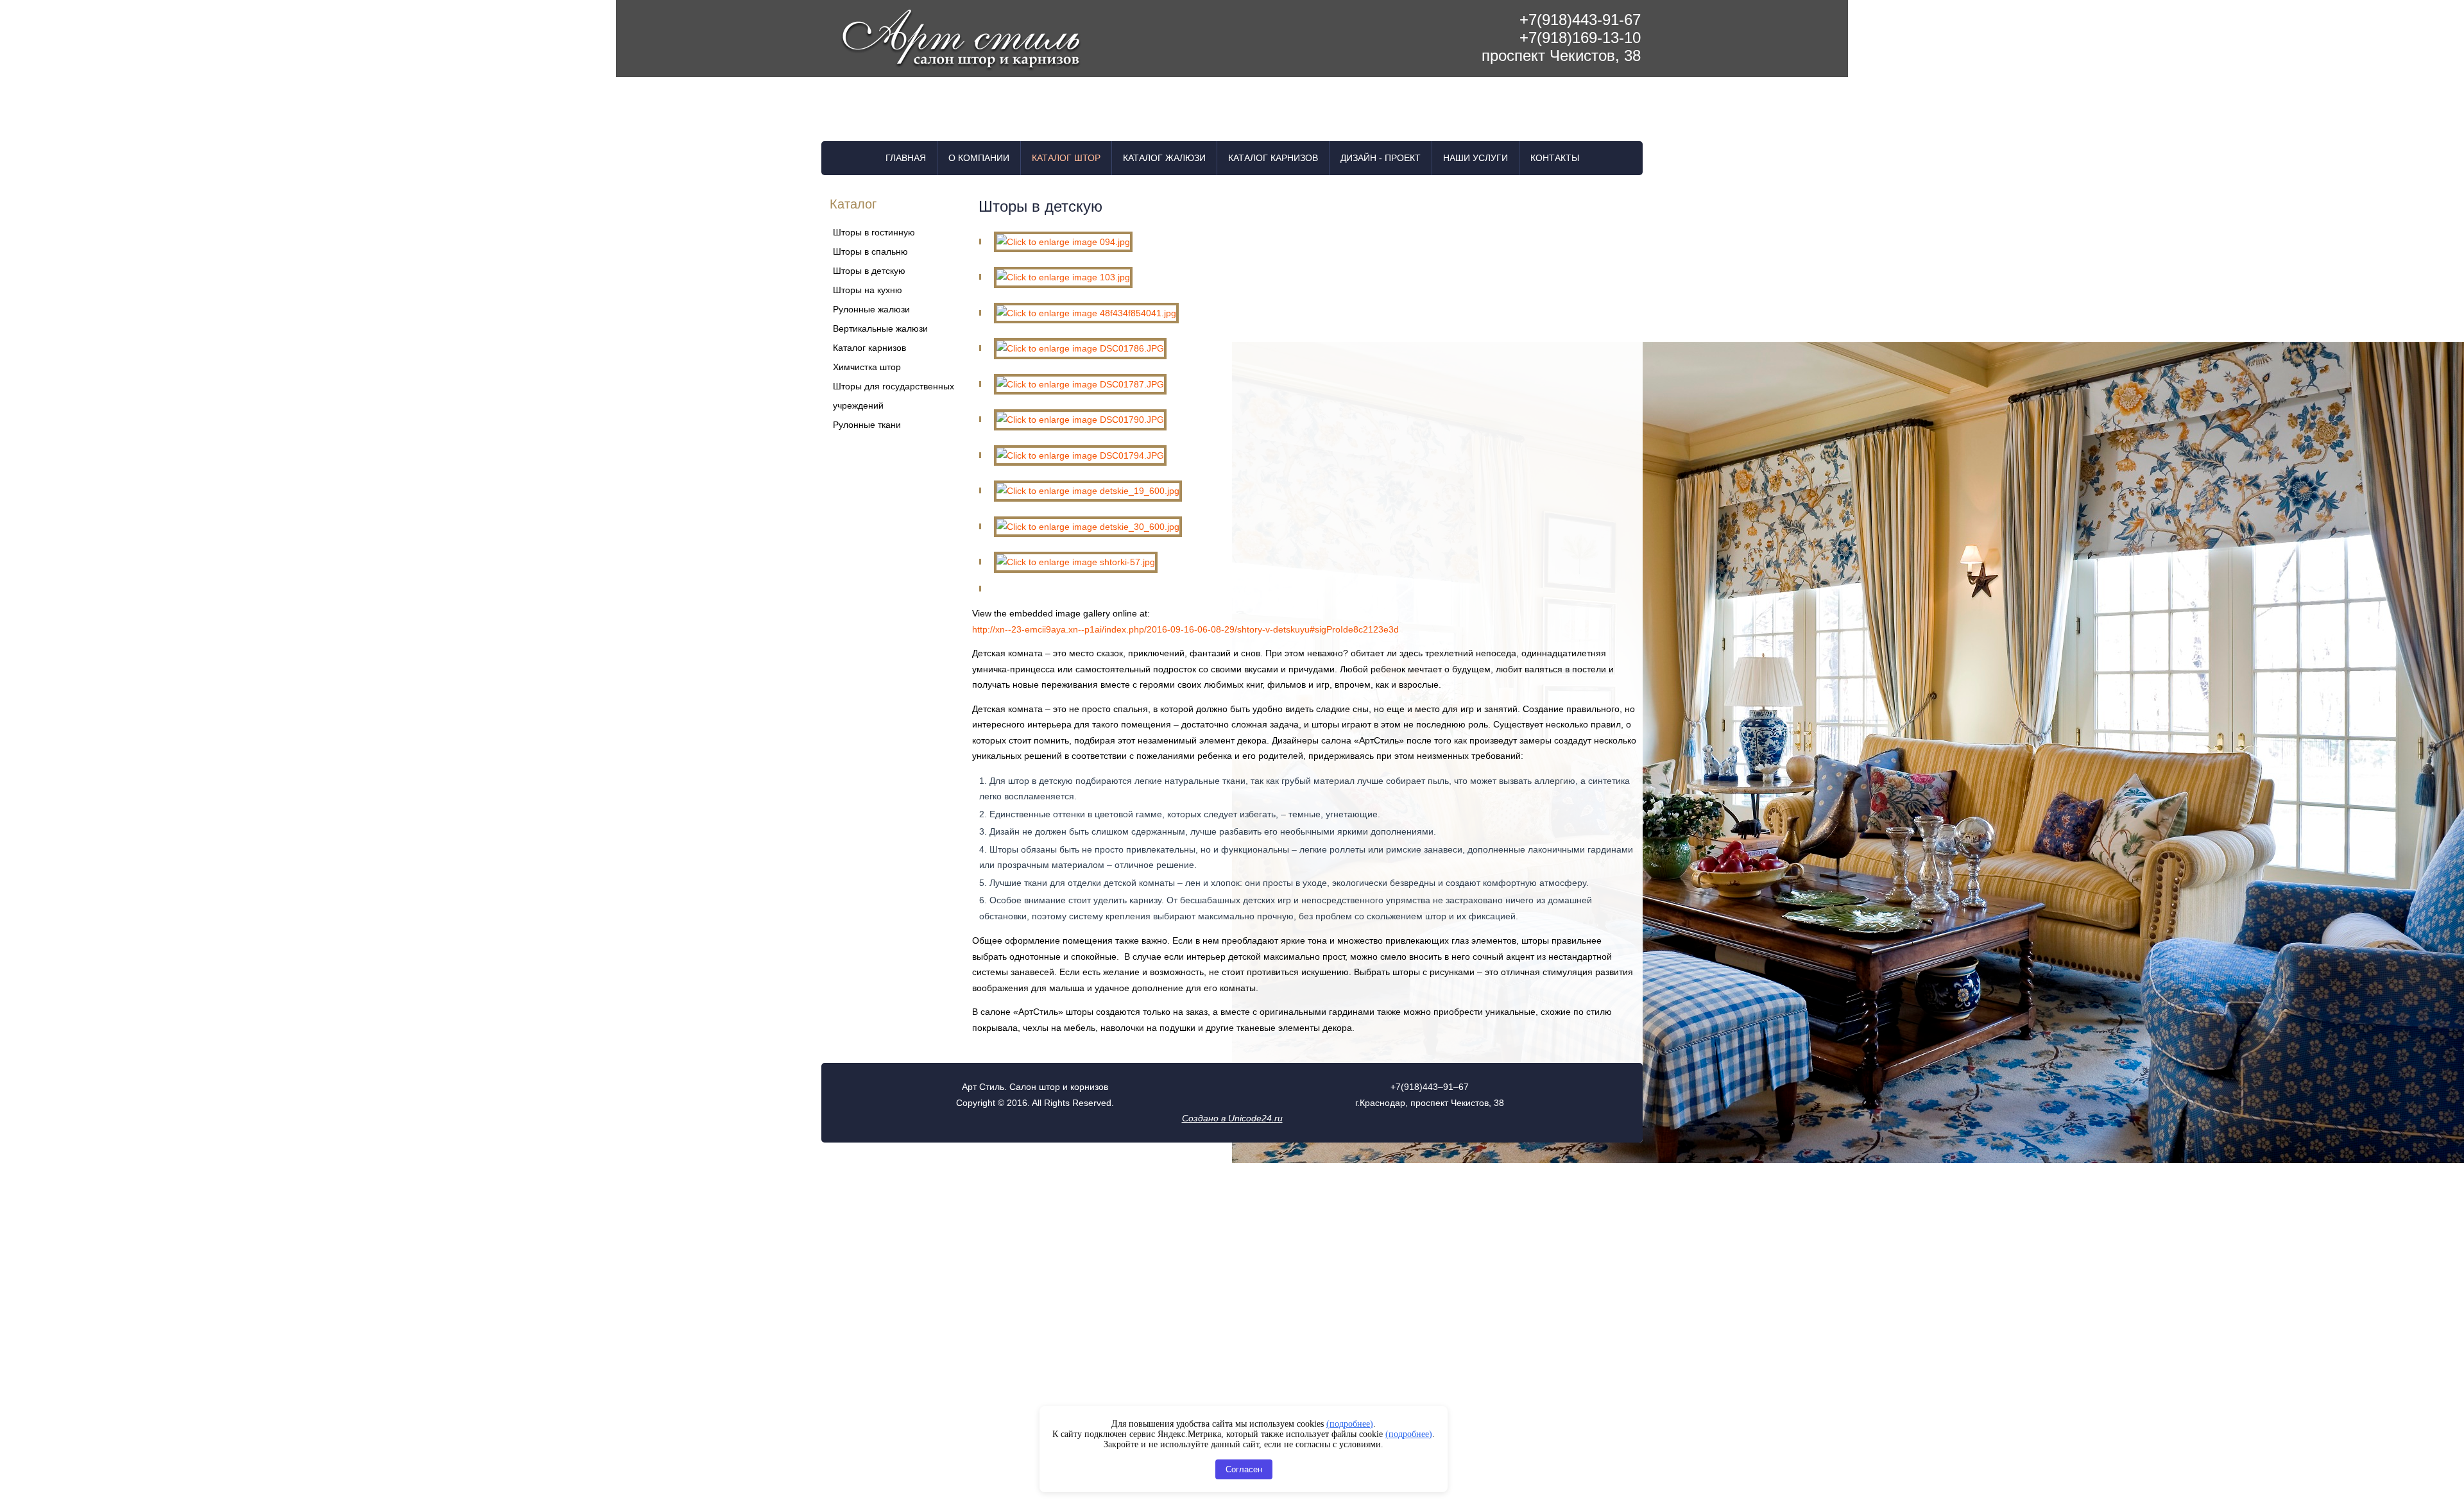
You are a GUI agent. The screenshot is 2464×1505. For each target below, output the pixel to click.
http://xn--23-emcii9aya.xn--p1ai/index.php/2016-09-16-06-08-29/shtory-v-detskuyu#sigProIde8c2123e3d (1185, 629)
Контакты (1555, 158)
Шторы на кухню (868, 290)
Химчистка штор (867, 367)
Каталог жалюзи (1164, 158)
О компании (979, 158)
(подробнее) (1350, 1424)
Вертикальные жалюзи (880, 328)
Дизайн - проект (1381, 158)
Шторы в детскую (869, 271)
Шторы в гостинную (874, 232)
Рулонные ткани (867, 425)
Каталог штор (1066, 158)
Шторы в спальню (870, 251)
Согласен (1244, 1469)
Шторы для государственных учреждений (894, 396)
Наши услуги (1476, 158)
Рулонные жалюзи (871, 309)
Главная (906, 158)
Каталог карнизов (1273, 158)
